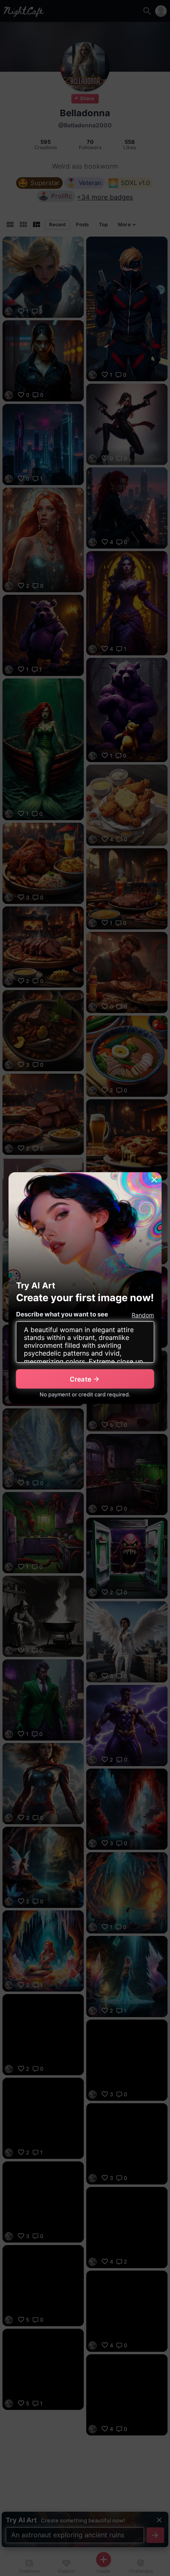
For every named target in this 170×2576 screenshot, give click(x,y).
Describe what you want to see (62, 1314)
